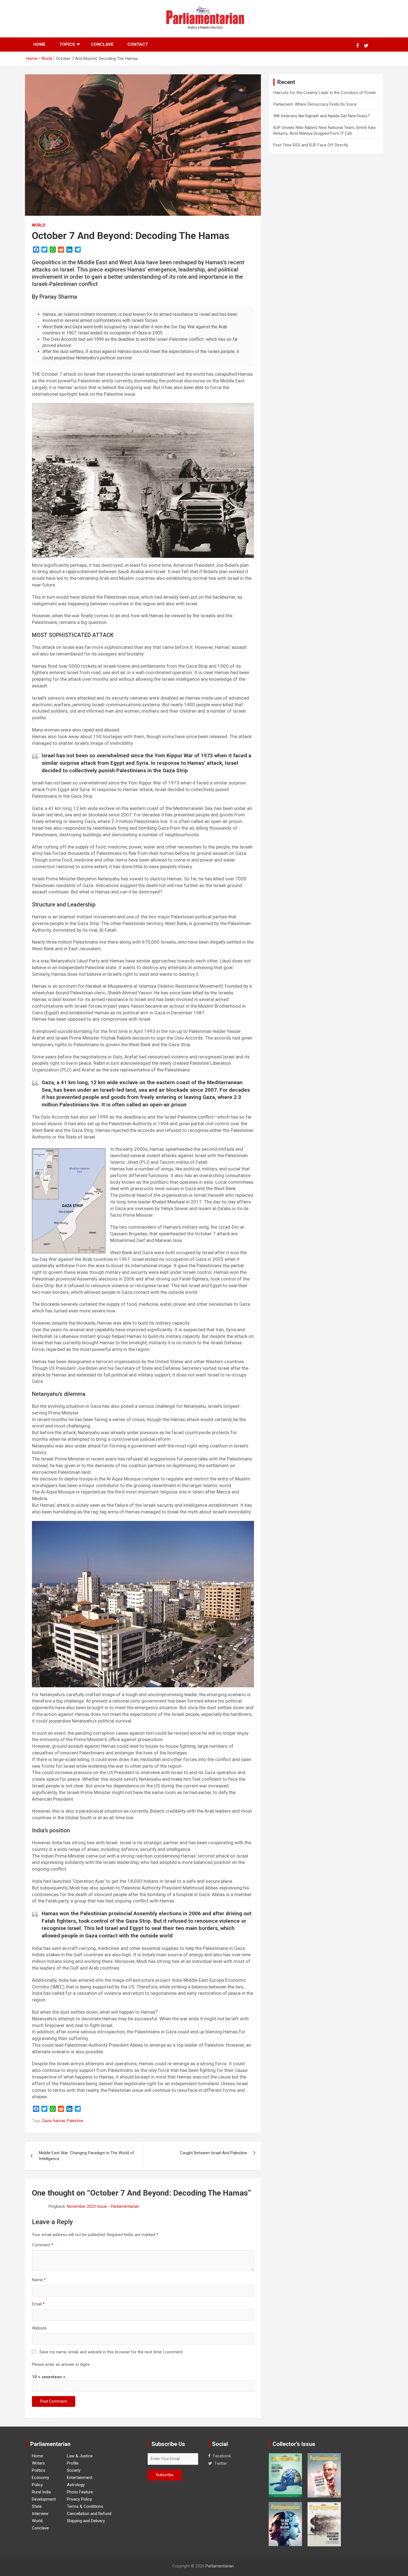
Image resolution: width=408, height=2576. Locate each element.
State (37, 2506)
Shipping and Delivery (86, 2521)
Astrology (76, 2485)
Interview (40, 2514)
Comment (43, 2245)
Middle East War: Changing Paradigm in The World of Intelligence (87, 2156)
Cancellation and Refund (89, 2514)
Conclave (102, 44)
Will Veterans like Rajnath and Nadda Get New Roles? (322, 116)
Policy (37, 2485)
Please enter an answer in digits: (61, 2364)
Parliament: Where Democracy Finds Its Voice (315, 104)
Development (44, 2499)
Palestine (75, 2121)
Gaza (47, 2121)
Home (39, 44)
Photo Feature (80, 2492)
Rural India (41, 2492)
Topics (67, 44)
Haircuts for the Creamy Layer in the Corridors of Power (325, 93)
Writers (38, 2463)
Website (39, 2328)
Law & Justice (80, 2456)
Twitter (221, 2463)
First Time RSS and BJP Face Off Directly (311, 145)
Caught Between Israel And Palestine (213, 2153)
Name (39, 2280)
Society (74, 2470)
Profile (73, 2463)
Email (38, 2304)
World (39, 225)
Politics (39, 2470)
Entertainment (80, 2478)
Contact (138, 44)
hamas (59, 2121)
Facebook (222, 2456)
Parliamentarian (220, 2566)
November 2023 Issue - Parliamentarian (103, 2206)
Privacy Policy (79, 2499)
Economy (41, 2478)
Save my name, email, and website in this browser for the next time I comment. (111, 2352)
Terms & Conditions (85, 2506)
